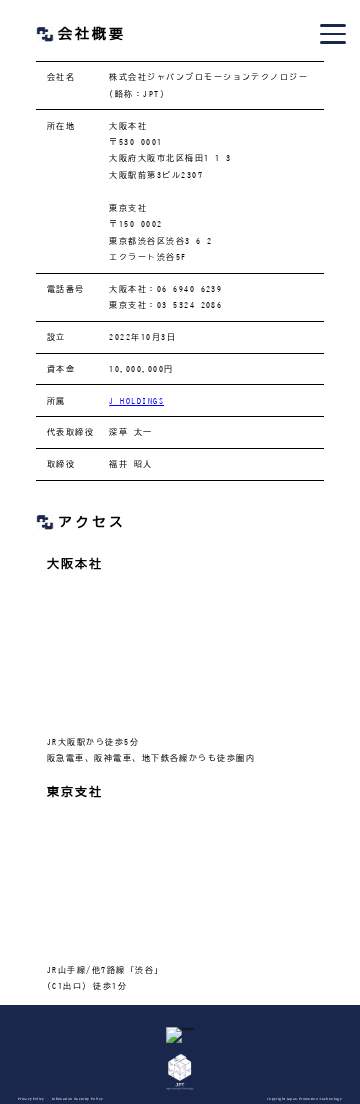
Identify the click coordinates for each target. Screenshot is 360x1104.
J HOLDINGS (136, 401)
